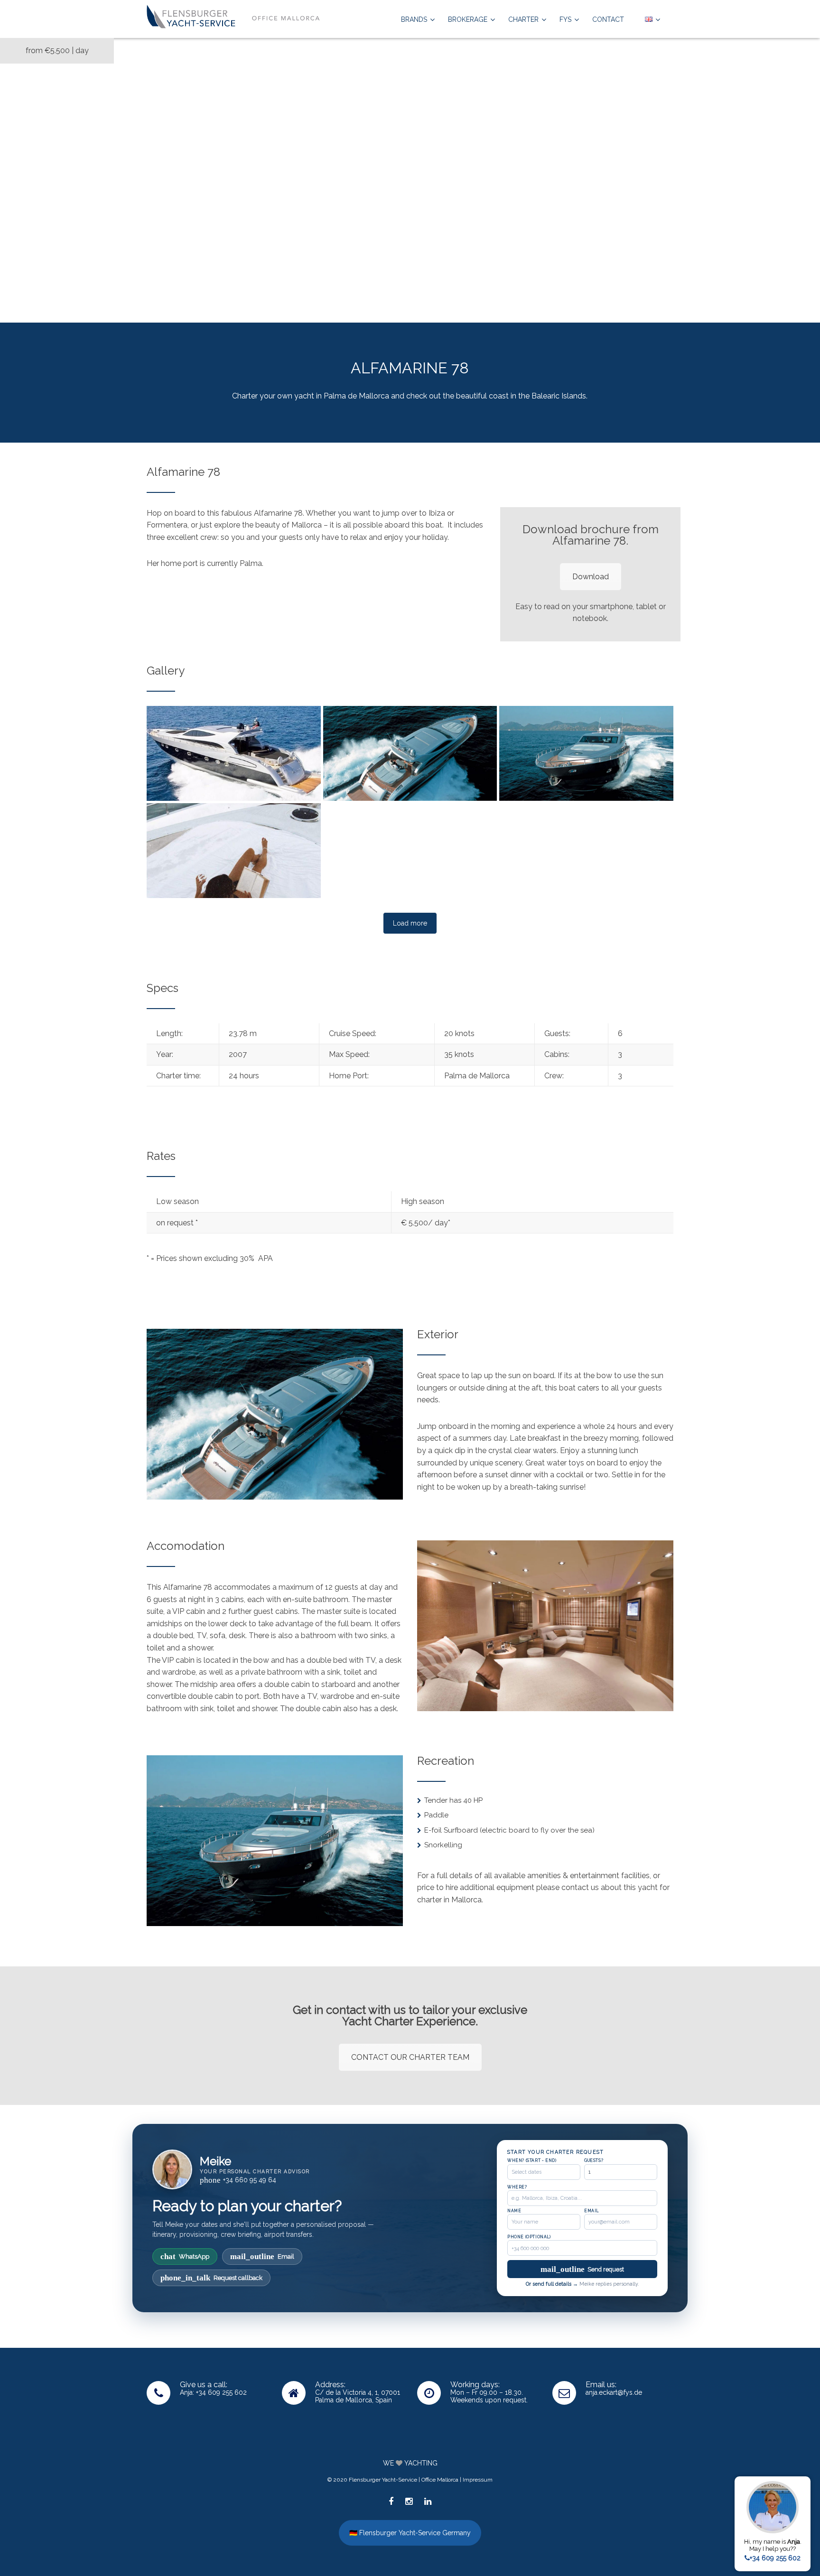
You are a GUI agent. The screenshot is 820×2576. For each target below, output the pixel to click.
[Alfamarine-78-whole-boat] (234, 753)
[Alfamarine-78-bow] (586, 753)
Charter (523, 19)
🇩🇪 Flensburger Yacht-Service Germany (410, 2533)
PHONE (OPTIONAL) (529, 2237)
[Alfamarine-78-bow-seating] (410, 851)
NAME (514, 2211)
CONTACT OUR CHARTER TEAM (410, 2057)
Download (591, 577)
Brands (414, 19)
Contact (608, 19)
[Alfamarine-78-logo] (586, 851)
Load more (410, 923)
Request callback (211, 2278)
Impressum (478, 2480)
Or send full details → (552, 2284)
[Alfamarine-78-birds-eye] (410, 753)
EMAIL (592, 2211)
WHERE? (517, 2187)
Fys (565, 19)
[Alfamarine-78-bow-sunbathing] (234, 851)
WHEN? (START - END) (532, 2160)
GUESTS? (594, 2160)
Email (262, 2256)
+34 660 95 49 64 (238, 2180)
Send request (582, 2269)
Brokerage (468, 19)
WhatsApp (185, 2256)
